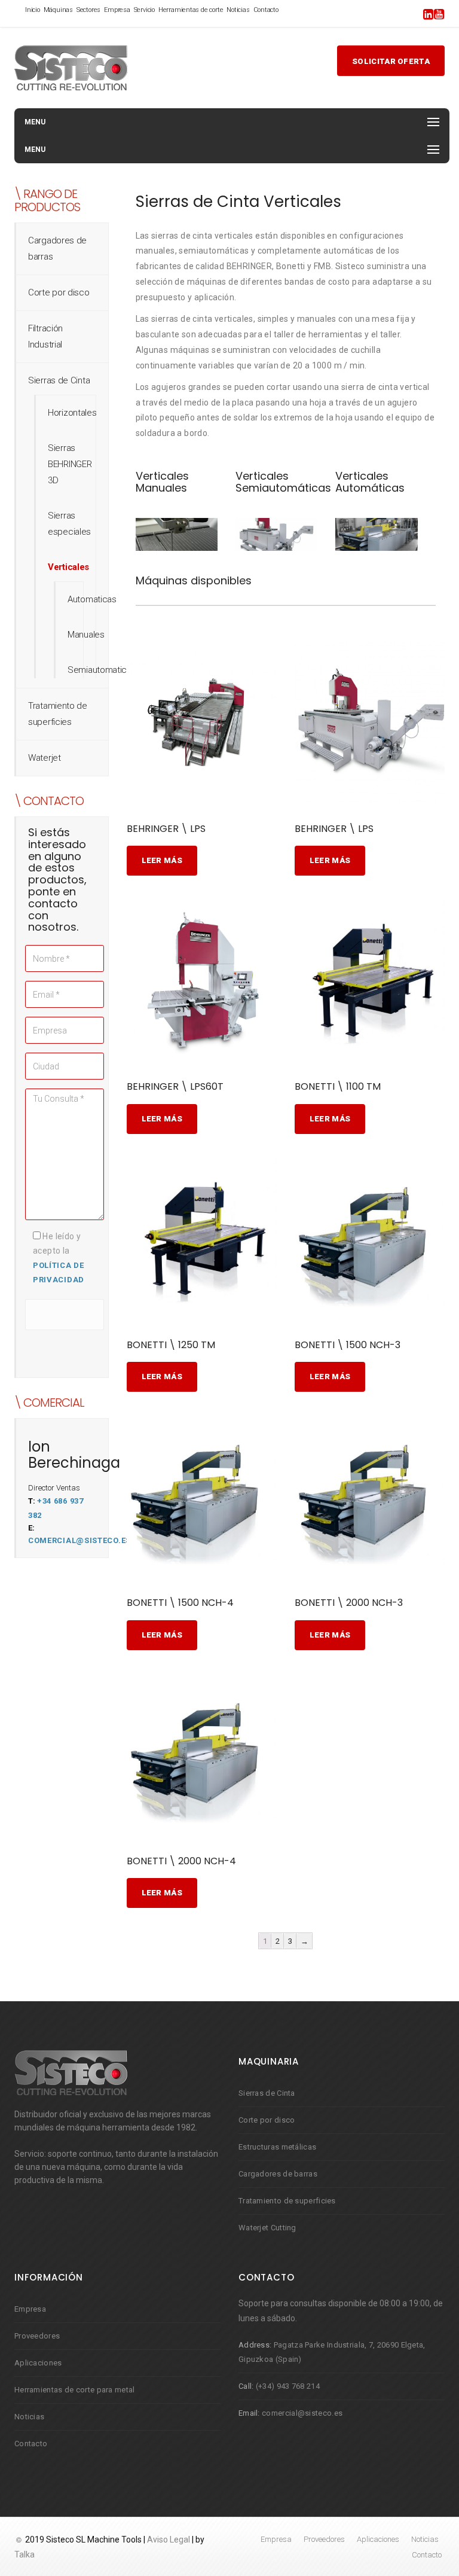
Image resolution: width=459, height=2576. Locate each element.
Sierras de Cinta (59, 380)
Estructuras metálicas (277, 2147)
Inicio (33, 10)
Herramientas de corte (191, 10)
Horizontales (72, 413)
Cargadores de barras (278, 2174)
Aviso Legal (169, 2540)
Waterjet (45, 758)
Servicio (144, 10)
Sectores (88, 10)
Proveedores (37, 2336)
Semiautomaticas (102, 670)
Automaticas (92, 599)
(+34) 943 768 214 (288, 2386)
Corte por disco (59, 292)
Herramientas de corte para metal (75, 2390)
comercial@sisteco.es (79, 1540)
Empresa (117, 10)
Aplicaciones (38, 2363)
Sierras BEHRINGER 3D (70, 464)
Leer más (162, 860)
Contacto (266, 10)
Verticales (68, 567)
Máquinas (58, 10)
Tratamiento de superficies (287, 2201)
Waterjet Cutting (267, 2228)
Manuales (86, 635)
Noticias (238, 10)
